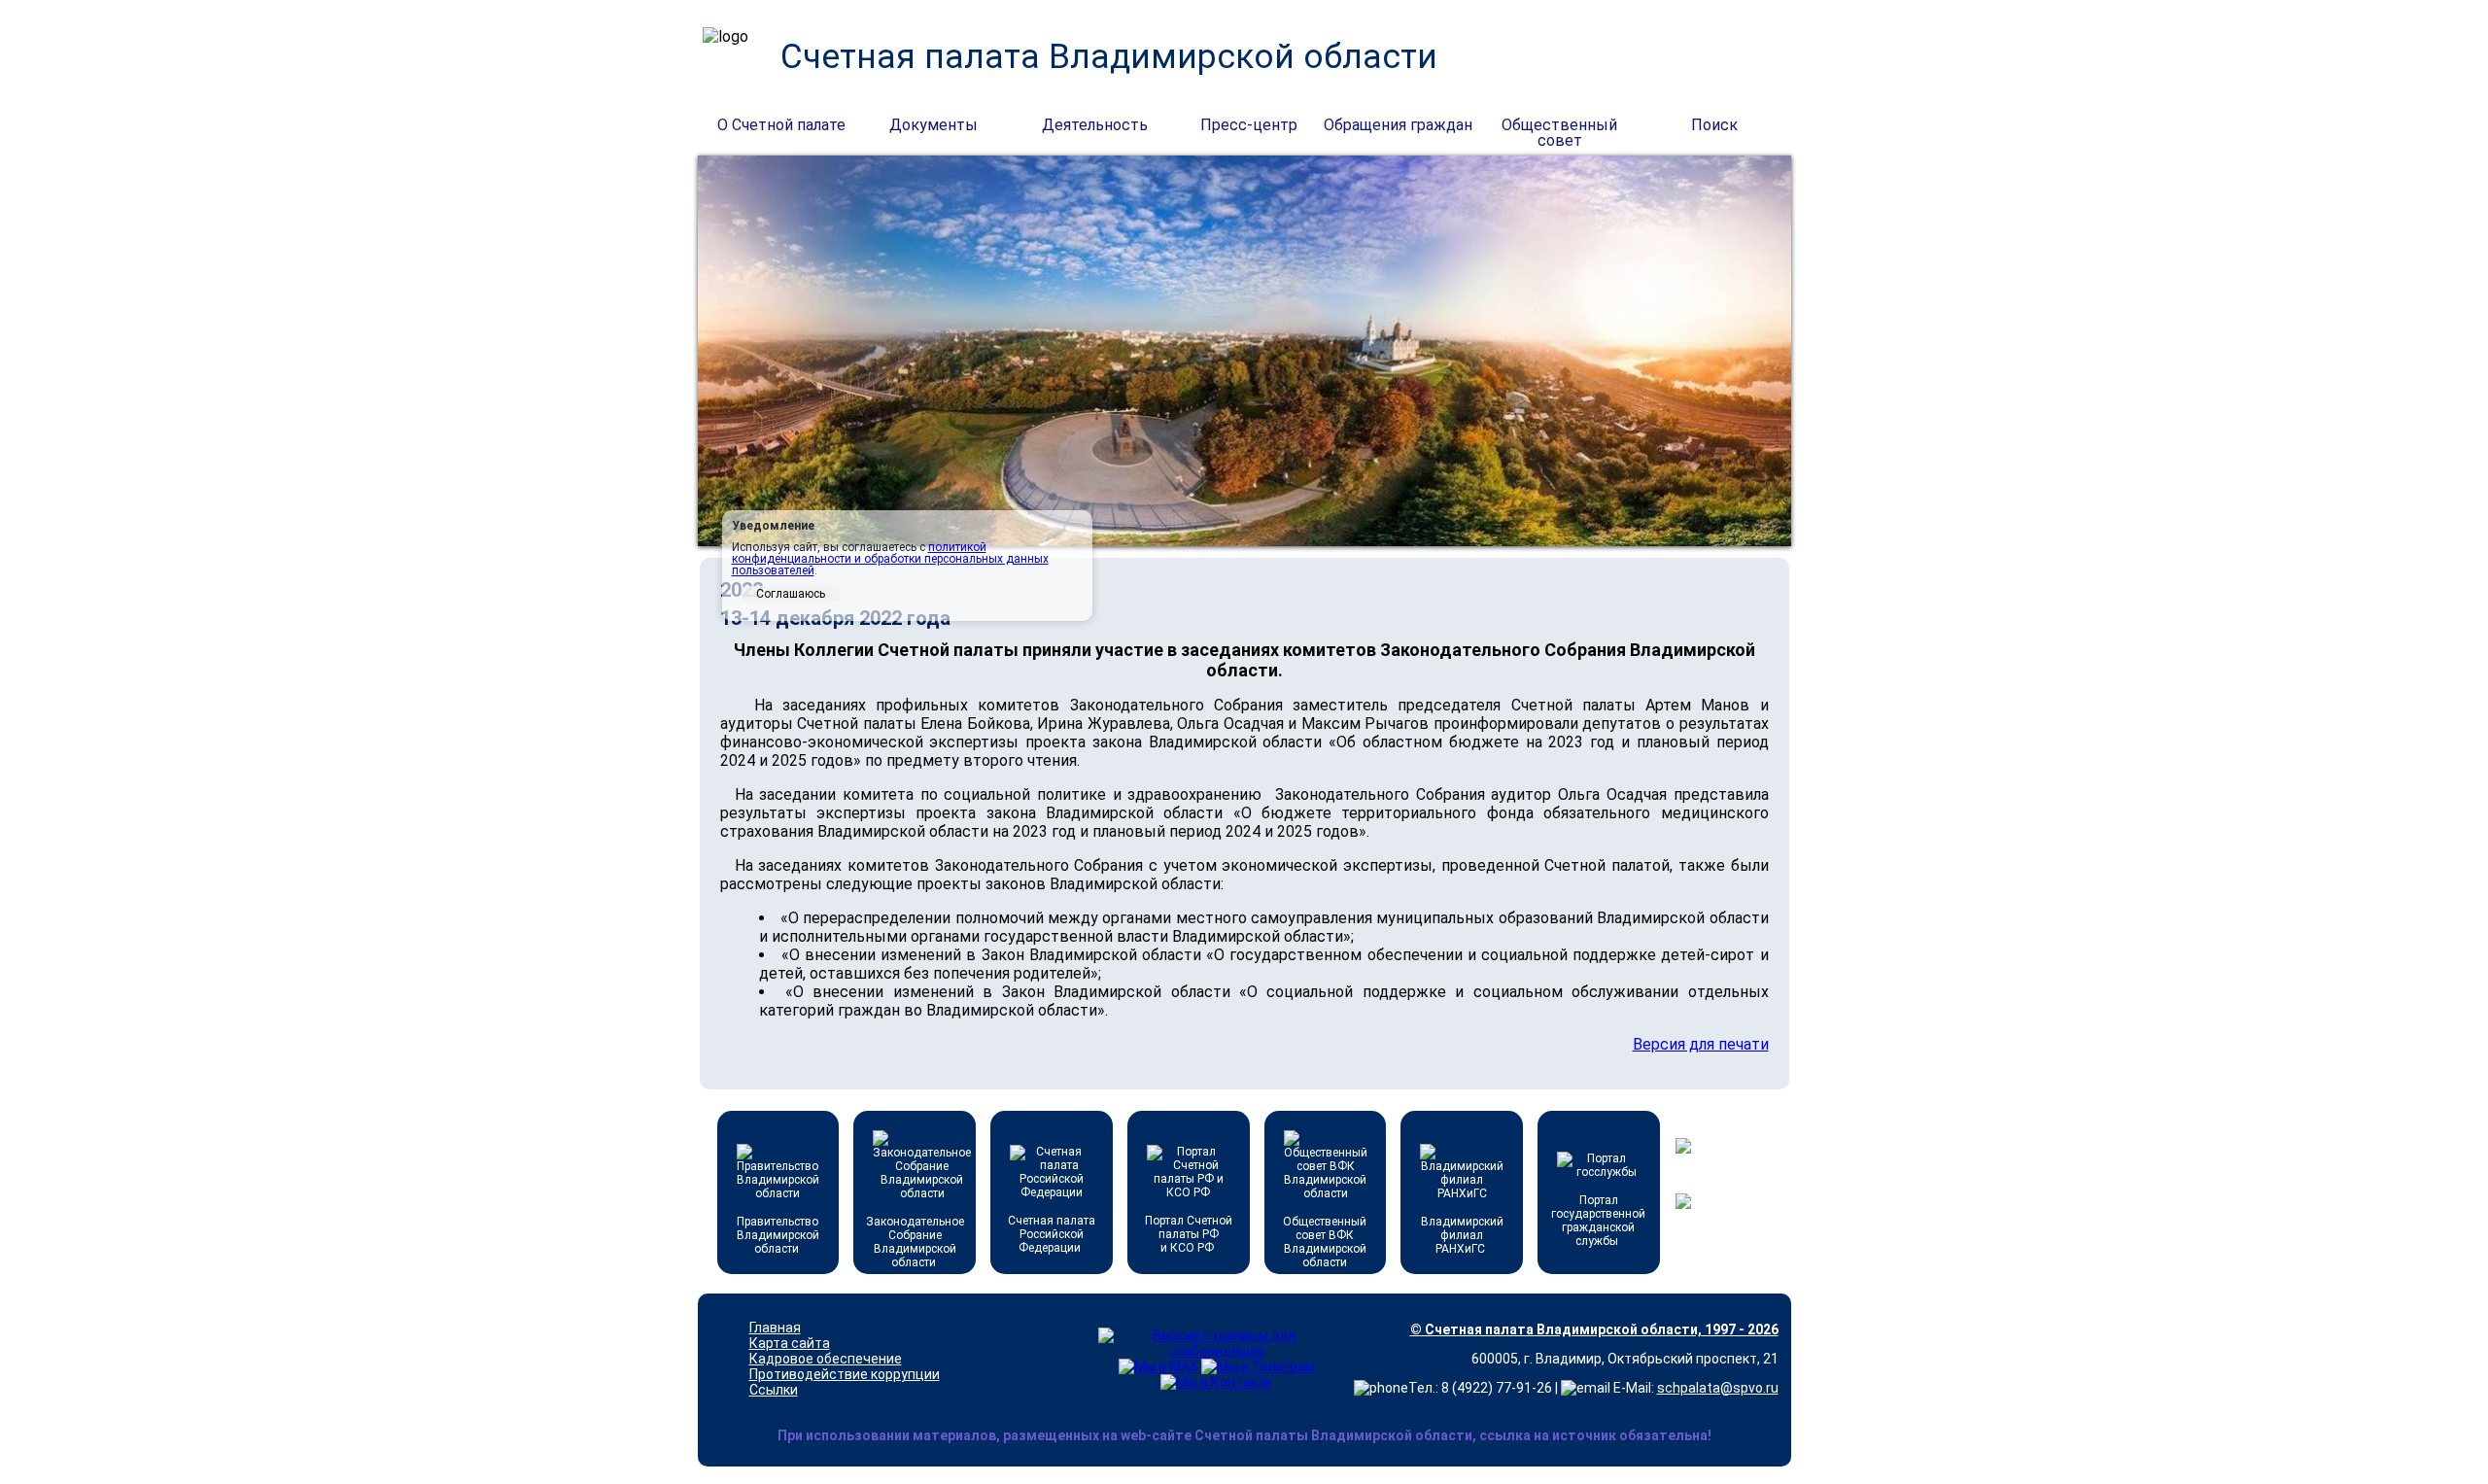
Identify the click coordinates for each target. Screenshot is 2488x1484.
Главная (775, 1328)
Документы (933, 125)
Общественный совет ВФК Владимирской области (1325, 1242)
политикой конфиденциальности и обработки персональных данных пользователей (890, 559)
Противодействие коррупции (845, 1374)
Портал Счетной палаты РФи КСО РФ (1189, 1234)
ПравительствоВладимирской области (778, 1235)
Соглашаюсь (791, 594)
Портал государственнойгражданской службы (1598, 1221)
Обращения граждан (1398, 125)
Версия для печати (1701, 1044)
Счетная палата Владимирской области (1109, 57)
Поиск (1714, 125)
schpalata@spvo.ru (1718, 1388)
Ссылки (774, 1390)
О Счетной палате (781, 125)
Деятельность (1095, 125)
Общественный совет (1559, 126)
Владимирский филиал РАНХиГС (1462, 1235)
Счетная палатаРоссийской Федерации (1052, 1234)
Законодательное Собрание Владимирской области (915, 1242)
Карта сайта (790, 1343)
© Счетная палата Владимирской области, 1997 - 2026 (1594, 1329)
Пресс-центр (1249, 125)
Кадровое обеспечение (826, 1359)
